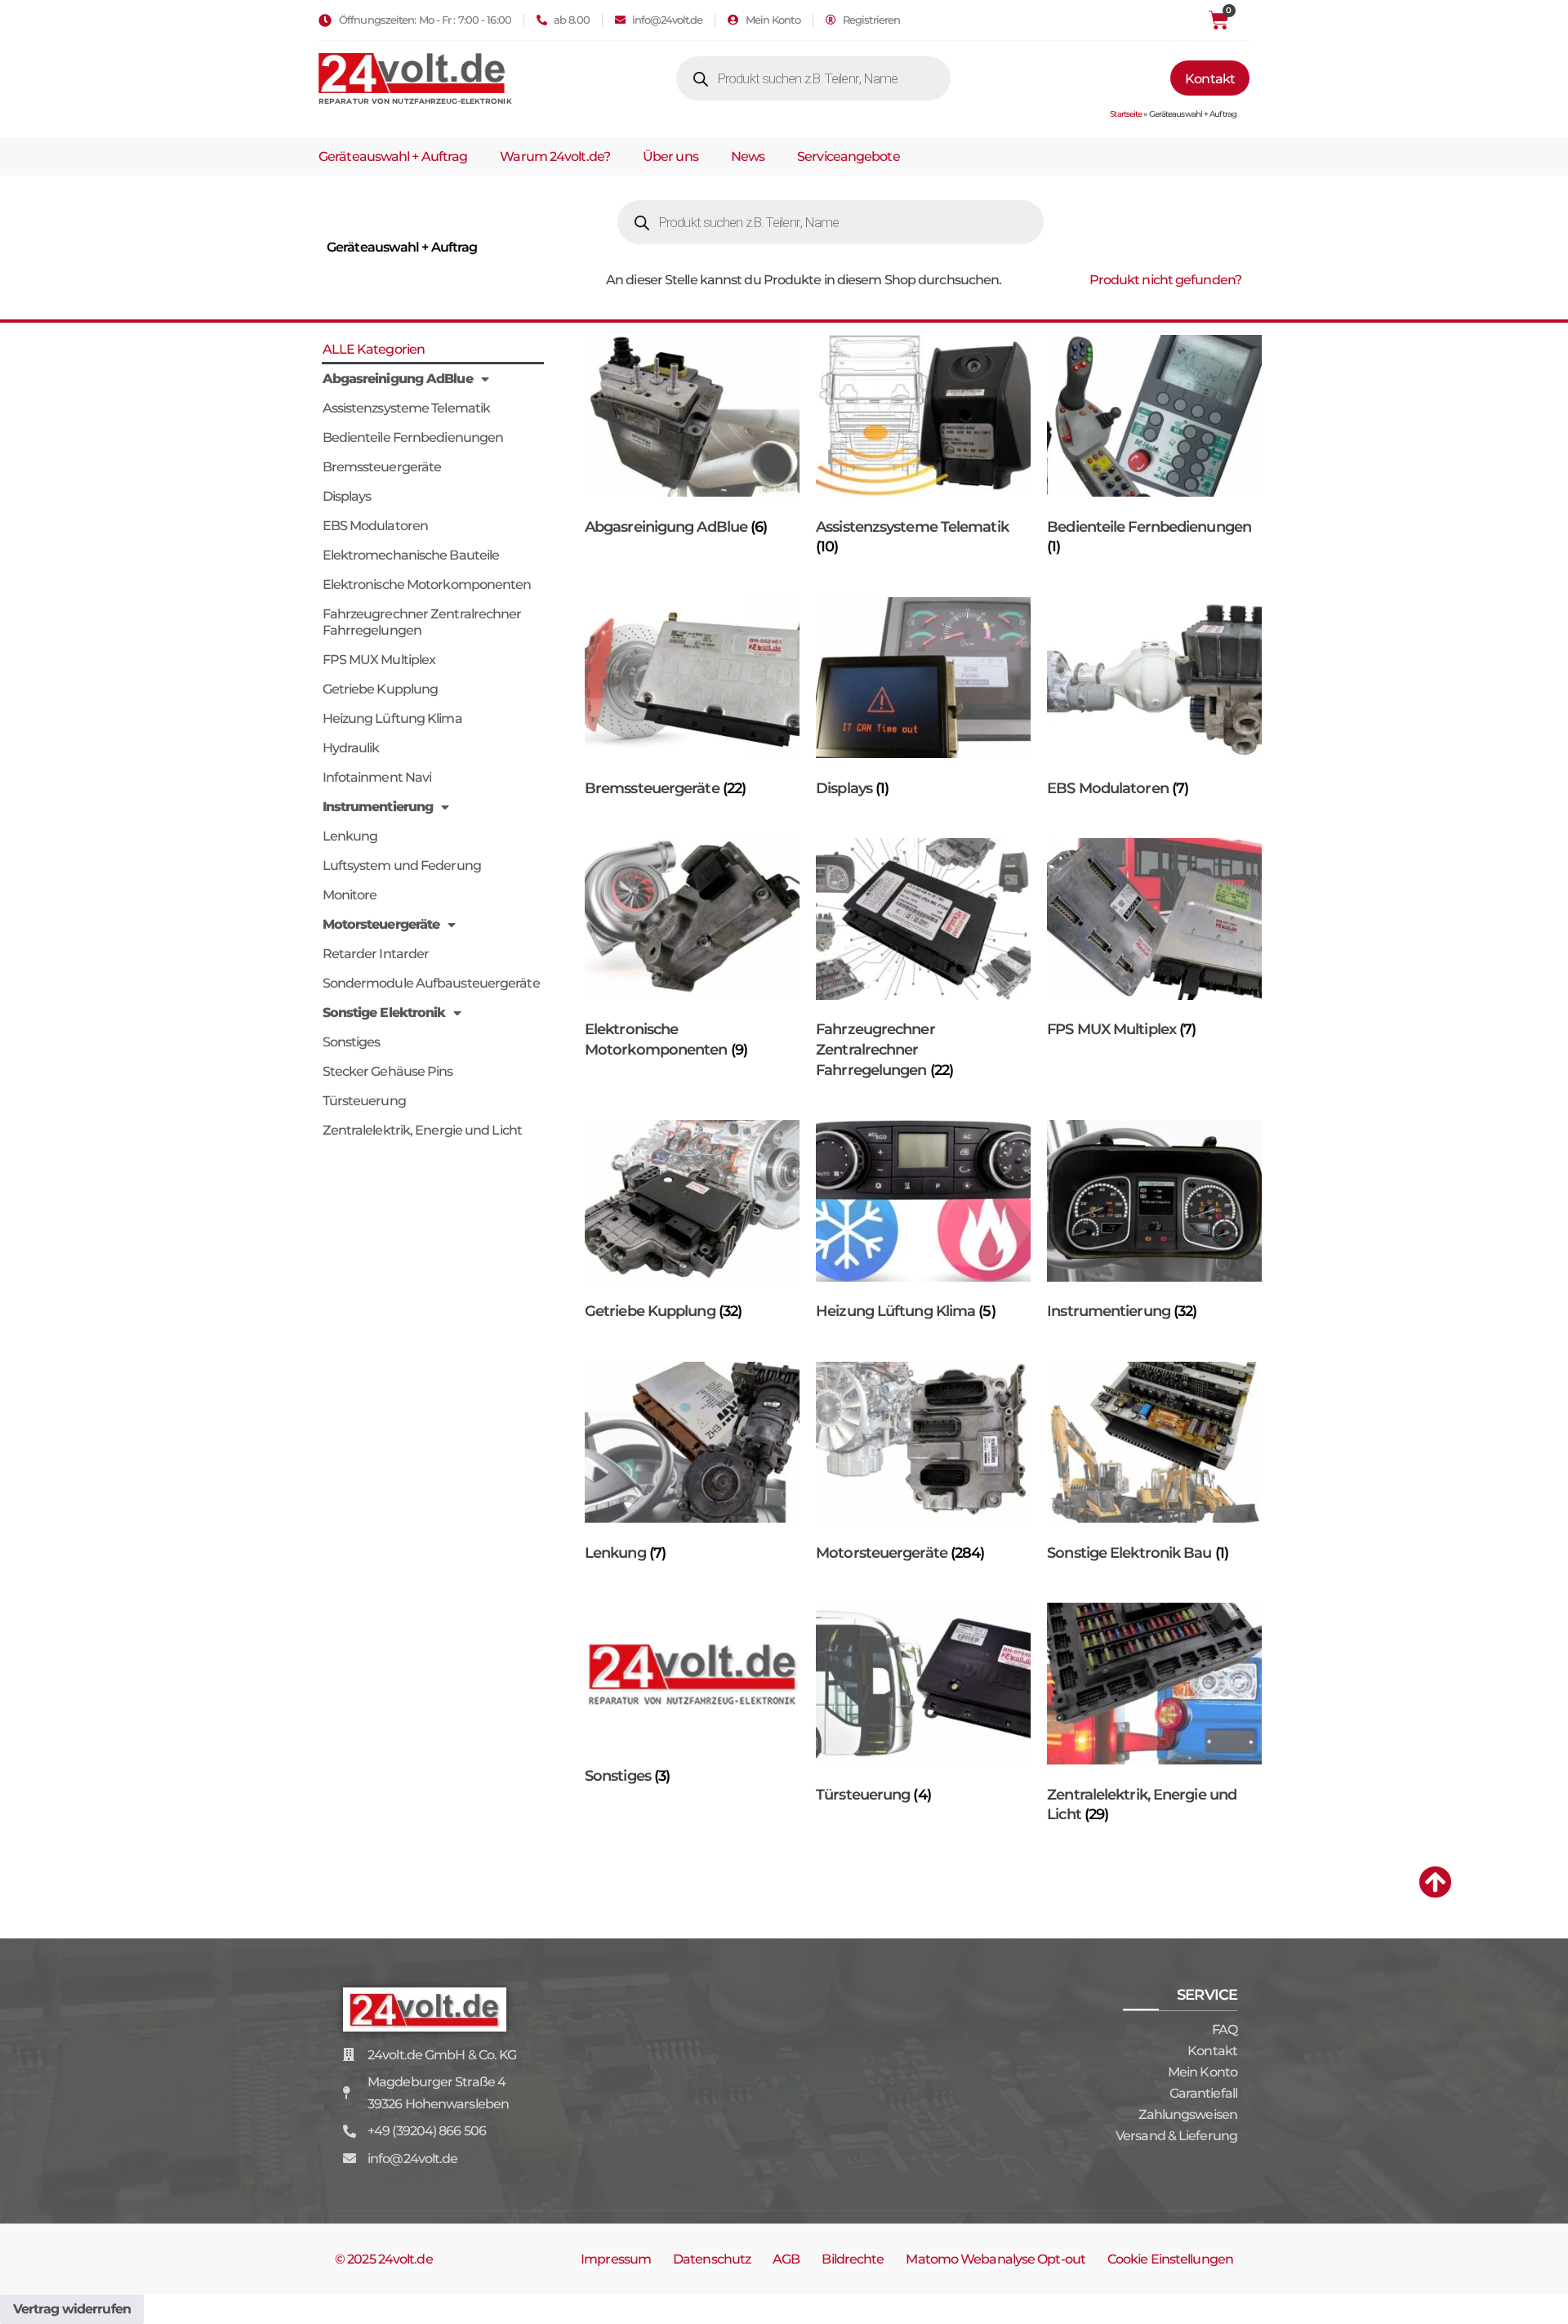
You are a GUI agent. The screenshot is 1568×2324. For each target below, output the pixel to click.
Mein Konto (1203, 2072)
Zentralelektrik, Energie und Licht (422, 1130)
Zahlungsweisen (1188, 2114)
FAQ (1225, 2030)
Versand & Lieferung (1176, 2136)
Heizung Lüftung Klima (392, 718)
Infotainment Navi (377, 777)
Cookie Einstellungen (1170, 2259)
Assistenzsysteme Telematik (407, 408)
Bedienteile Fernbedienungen (413, 437)
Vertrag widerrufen (72, 2309)
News (748, 156)
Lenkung (350, 836)
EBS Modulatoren (376, 526)
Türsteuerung (364, 1101)
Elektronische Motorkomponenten (427, 584)
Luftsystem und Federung (402, 865)
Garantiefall (1203, 2093)
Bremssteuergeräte (382, 467)
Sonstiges (352, 1042)
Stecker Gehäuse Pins (388, 1071)
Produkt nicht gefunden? (1165, 280)
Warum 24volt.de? (555, 156)
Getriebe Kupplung (381, 689)
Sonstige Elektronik (384, 1013)
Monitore (350, 895)
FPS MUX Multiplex (379, 660)
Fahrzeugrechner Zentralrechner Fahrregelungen (422, 622)
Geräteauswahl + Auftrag (393, 156)
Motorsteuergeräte (381, 924)
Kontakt (1212, 2051)
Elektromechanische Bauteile (411, 555)
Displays (347, 496)
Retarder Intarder (376, 954)
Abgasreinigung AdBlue (398, 379)
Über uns (670, 156)
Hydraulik (351, 748)
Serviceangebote (849, 156)
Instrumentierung (378, 807)
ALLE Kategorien (374, 349)
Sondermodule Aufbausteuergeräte (431, 983)
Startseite (1126, 114)
